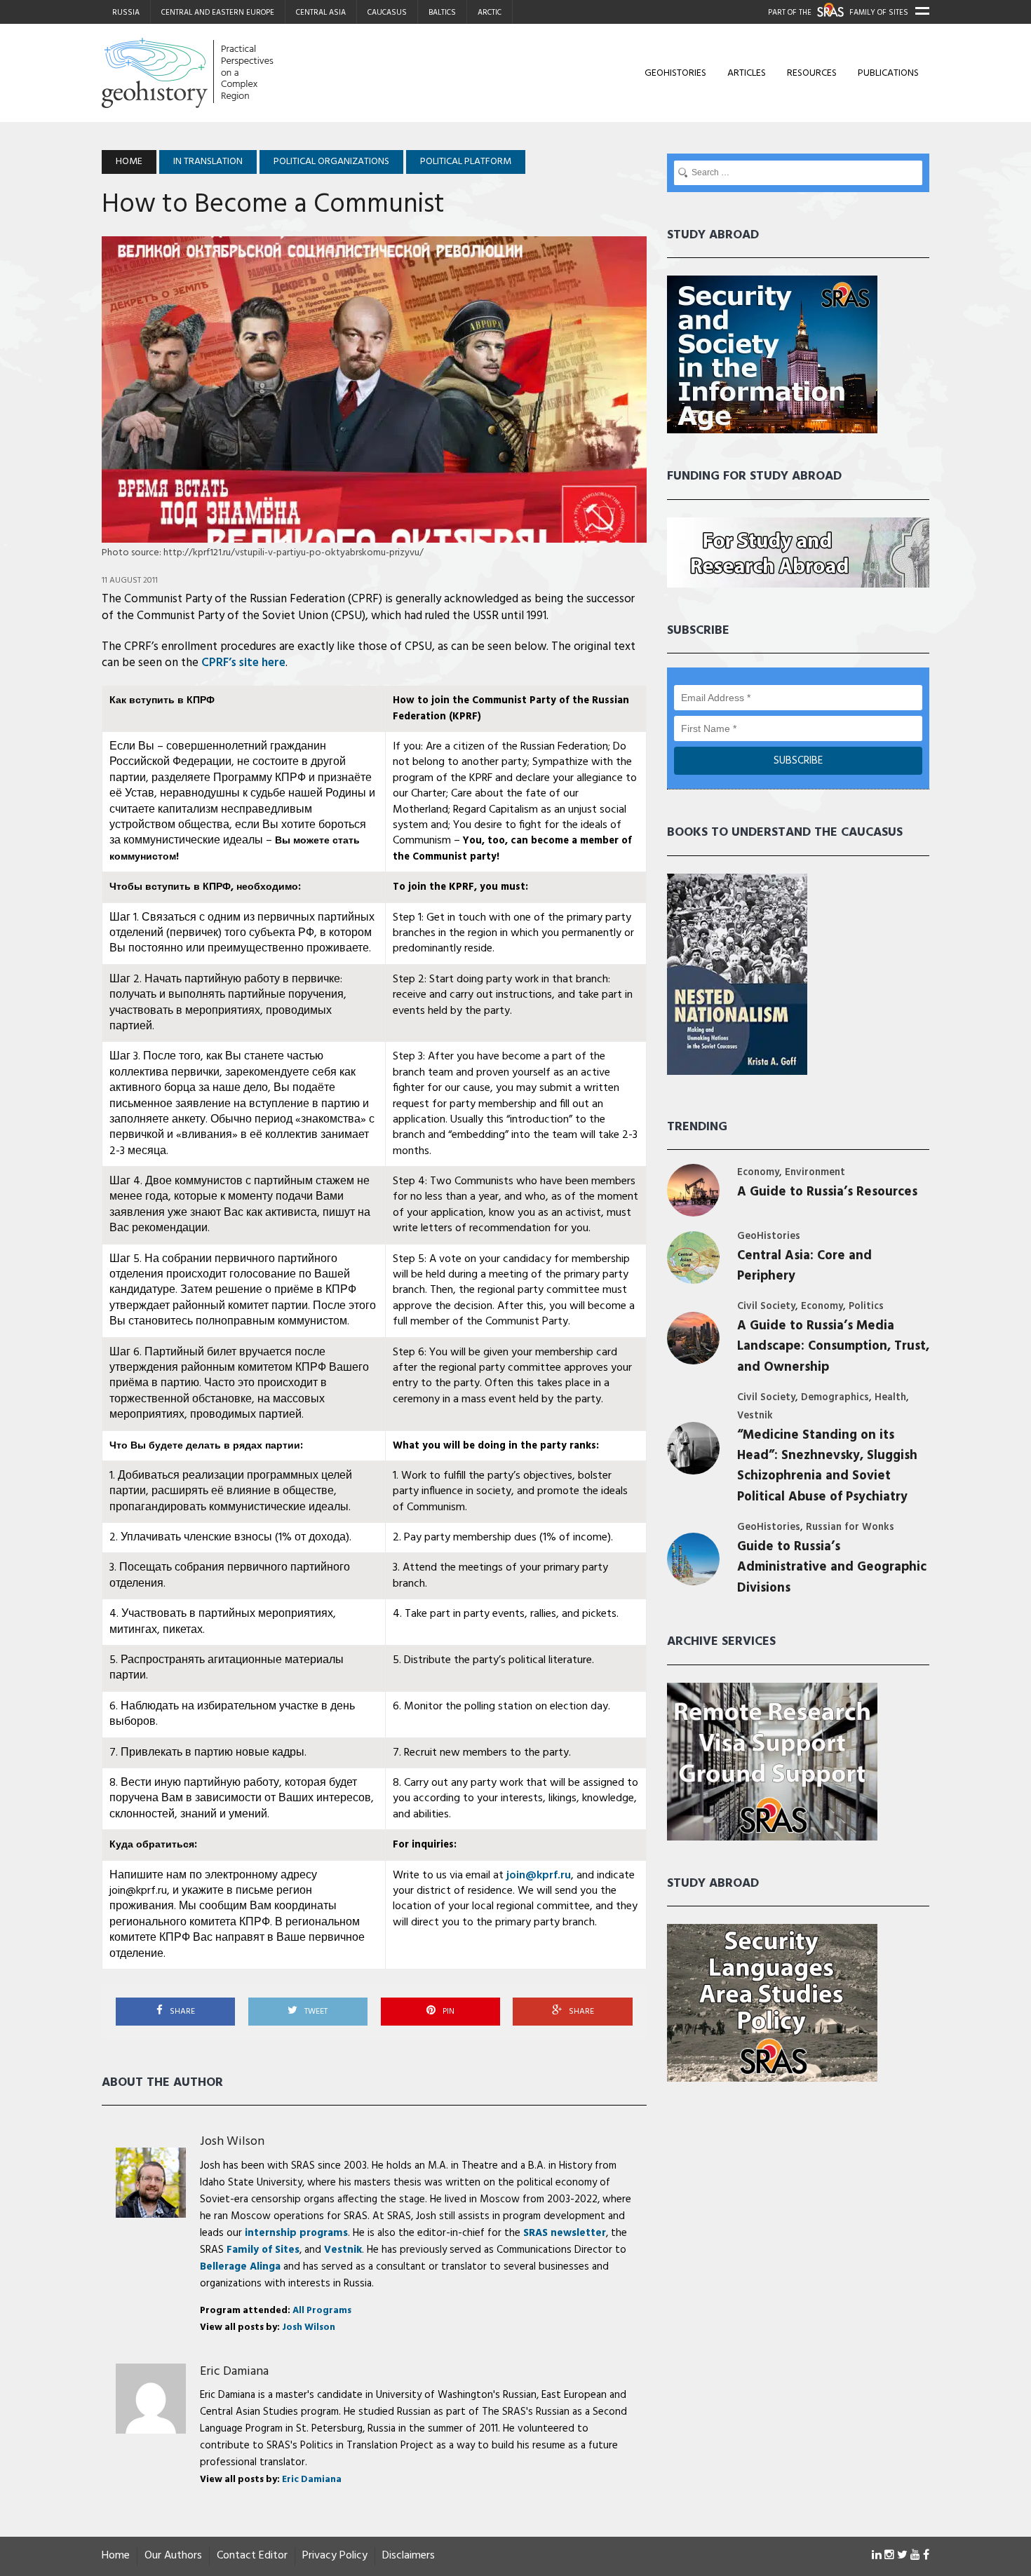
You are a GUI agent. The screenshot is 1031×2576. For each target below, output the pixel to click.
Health (890, 1398)
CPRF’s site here (243, 663)
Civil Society (766, 1307)
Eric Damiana (234, 2372)
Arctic (490, 13)
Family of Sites (263, 2250)
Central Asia (321, 13)
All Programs (322, 2311)
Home (116, 2556)
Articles (747, 73)
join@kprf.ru (539, 1876)
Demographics (835, 1398)
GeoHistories (675, 73)
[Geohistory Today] (233, 73)
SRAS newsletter (565, 2233)
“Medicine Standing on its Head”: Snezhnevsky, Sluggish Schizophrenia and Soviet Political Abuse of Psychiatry (827, 1466)
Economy (758, 1173)
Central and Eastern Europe (218, 13)
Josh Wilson (232, 2142)
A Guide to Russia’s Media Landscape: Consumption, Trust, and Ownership (833, 1347)
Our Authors (173, 2556)
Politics (866, 1307)
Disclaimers (409, 2556)
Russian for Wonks (850, 1527)
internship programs (296, 2233)
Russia (126, 13)
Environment (815, 1173)
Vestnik (343, 2250)
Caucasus (387, 13)
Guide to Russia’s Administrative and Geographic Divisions (832, 1568)
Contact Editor (252, 2556)
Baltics (442, 13)
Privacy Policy (335, 2556)
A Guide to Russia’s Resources (827, 1192)
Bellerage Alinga (240, 2267)
